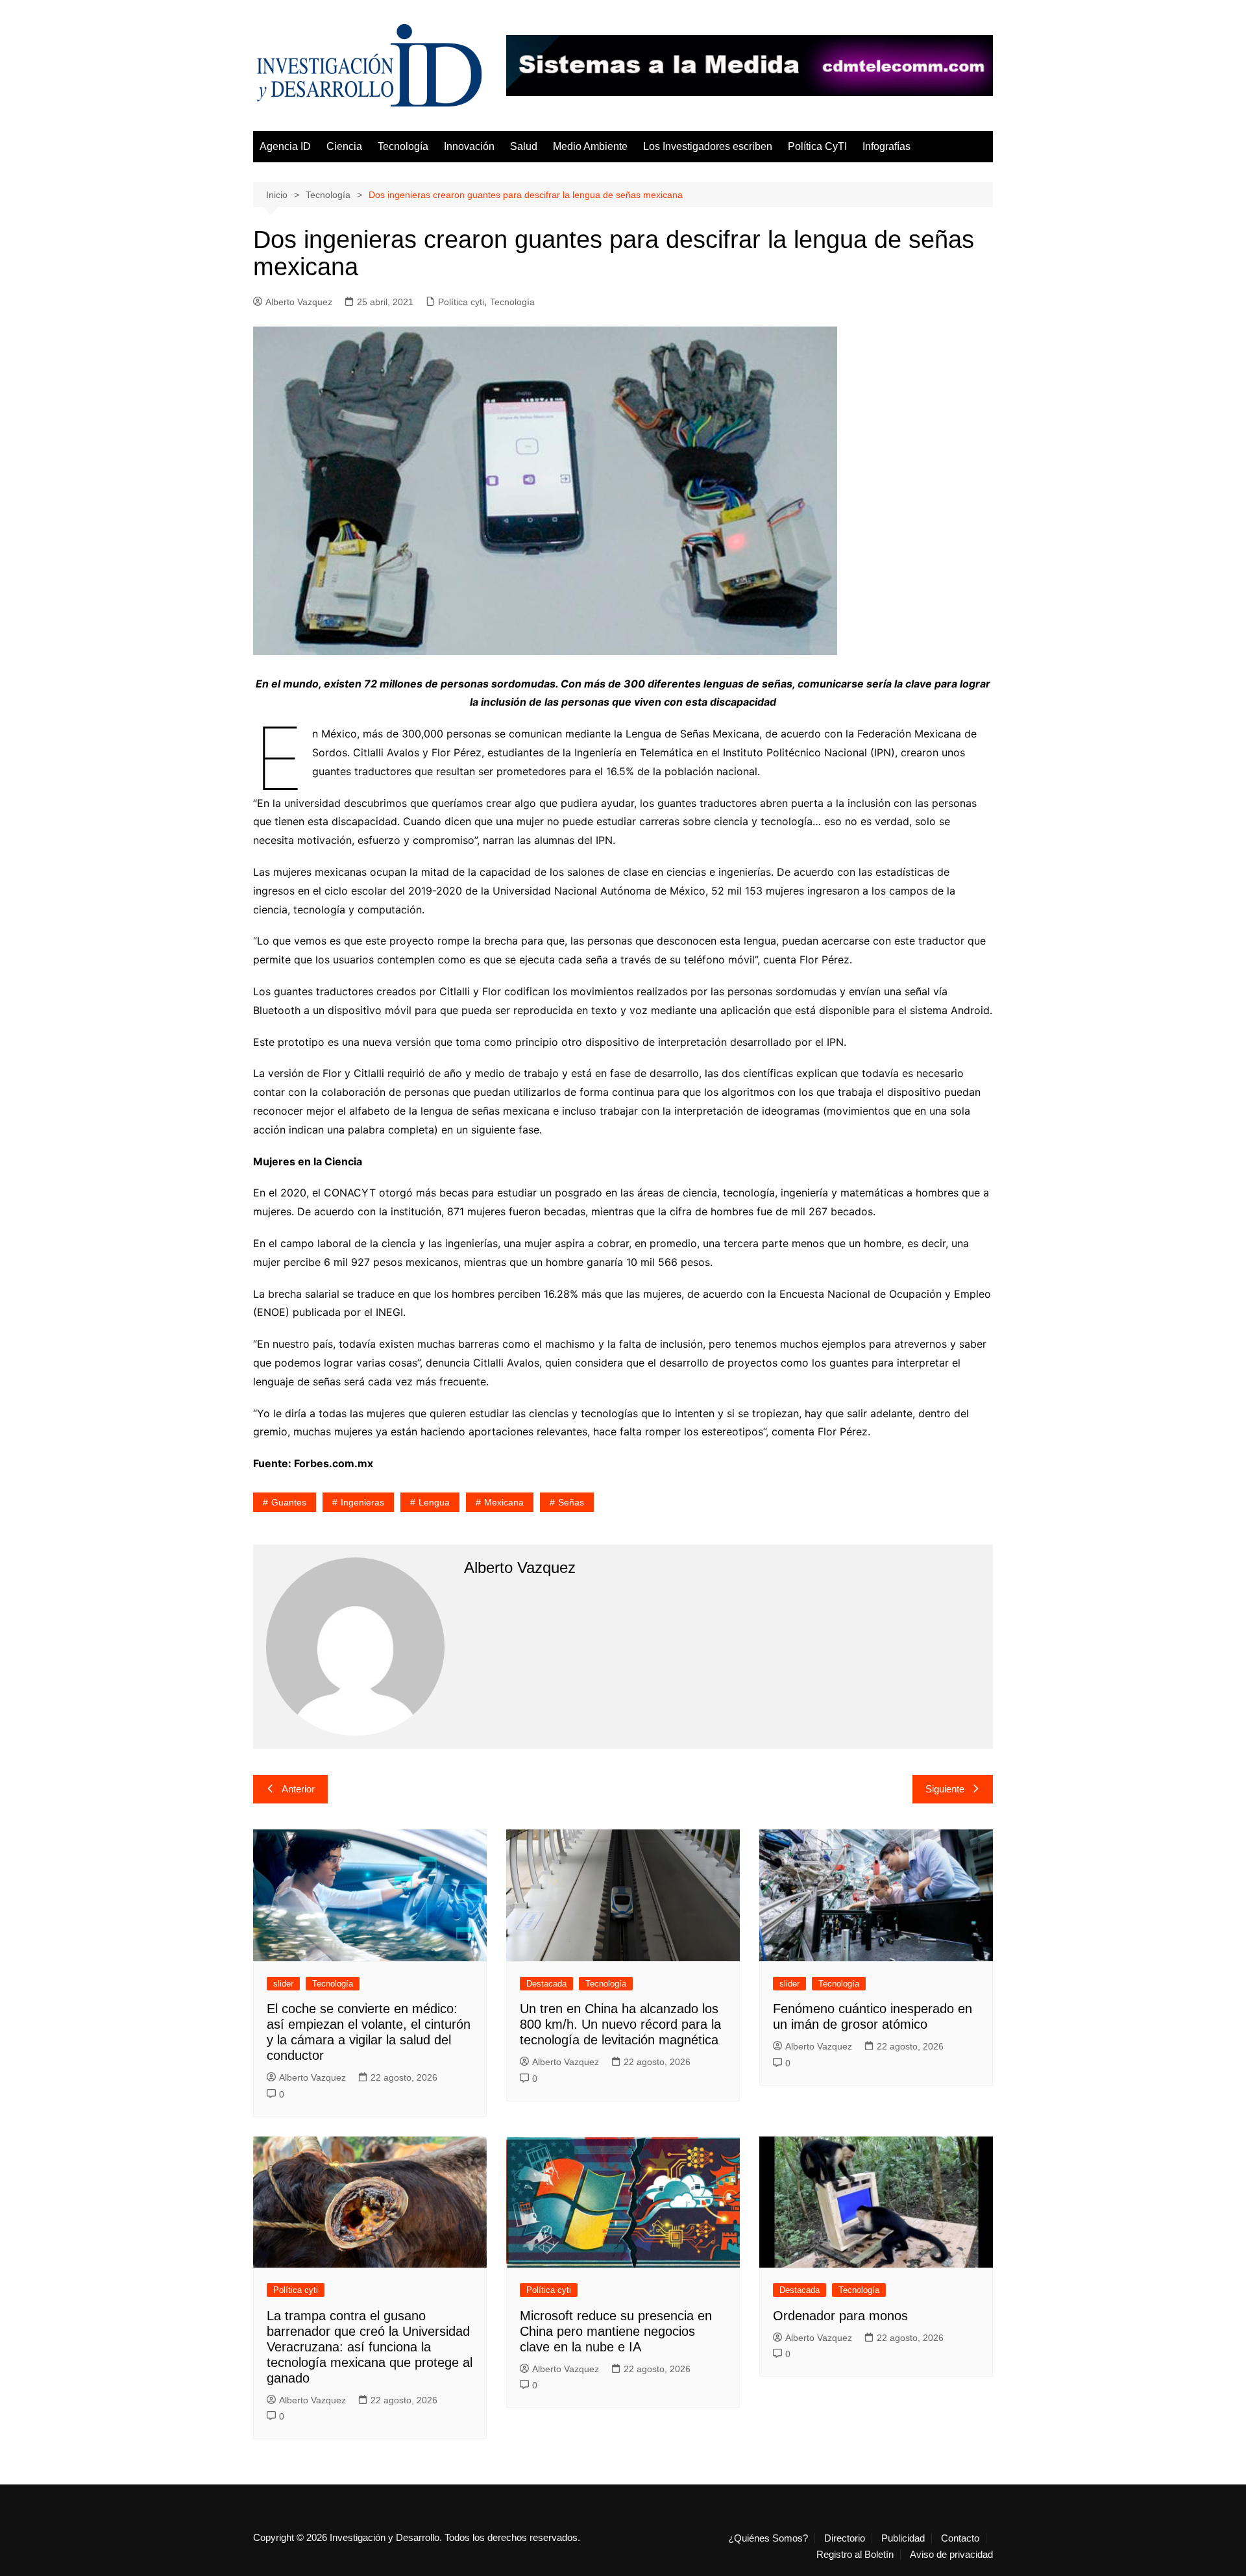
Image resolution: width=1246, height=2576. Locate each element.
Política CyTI (817, 146)
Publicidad (903, 2538)
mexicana (504, 1502)
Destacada (546, 1984)
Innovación (469, 146)
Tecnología (403, 146)
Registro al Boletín (855, 2555)
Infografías (886, 146)
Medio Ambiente (590, 146)
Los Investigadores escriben (708, 146)
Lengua (434, 1502)
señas (571, 1502)
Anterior (298, 1789)
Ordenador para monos (840, 2316)
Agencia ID (285, 146)
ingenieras (362, 1502)
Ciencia (344, 146)
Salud (524, 146)
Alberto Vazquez (299, 302)
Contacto (960, 2538)
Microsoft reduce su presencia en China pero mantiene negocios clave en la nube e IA (616, 2331)
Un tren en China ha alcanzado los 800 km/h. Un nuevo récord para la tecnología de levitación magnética (620, 2024)
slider (283, 1984)
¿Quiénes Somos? (768, 2538)
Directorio (845, 2538)
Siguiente (945, 1789)
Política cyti (461, 302)
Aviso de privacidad (951, 2555)
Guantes (289, 1502)
